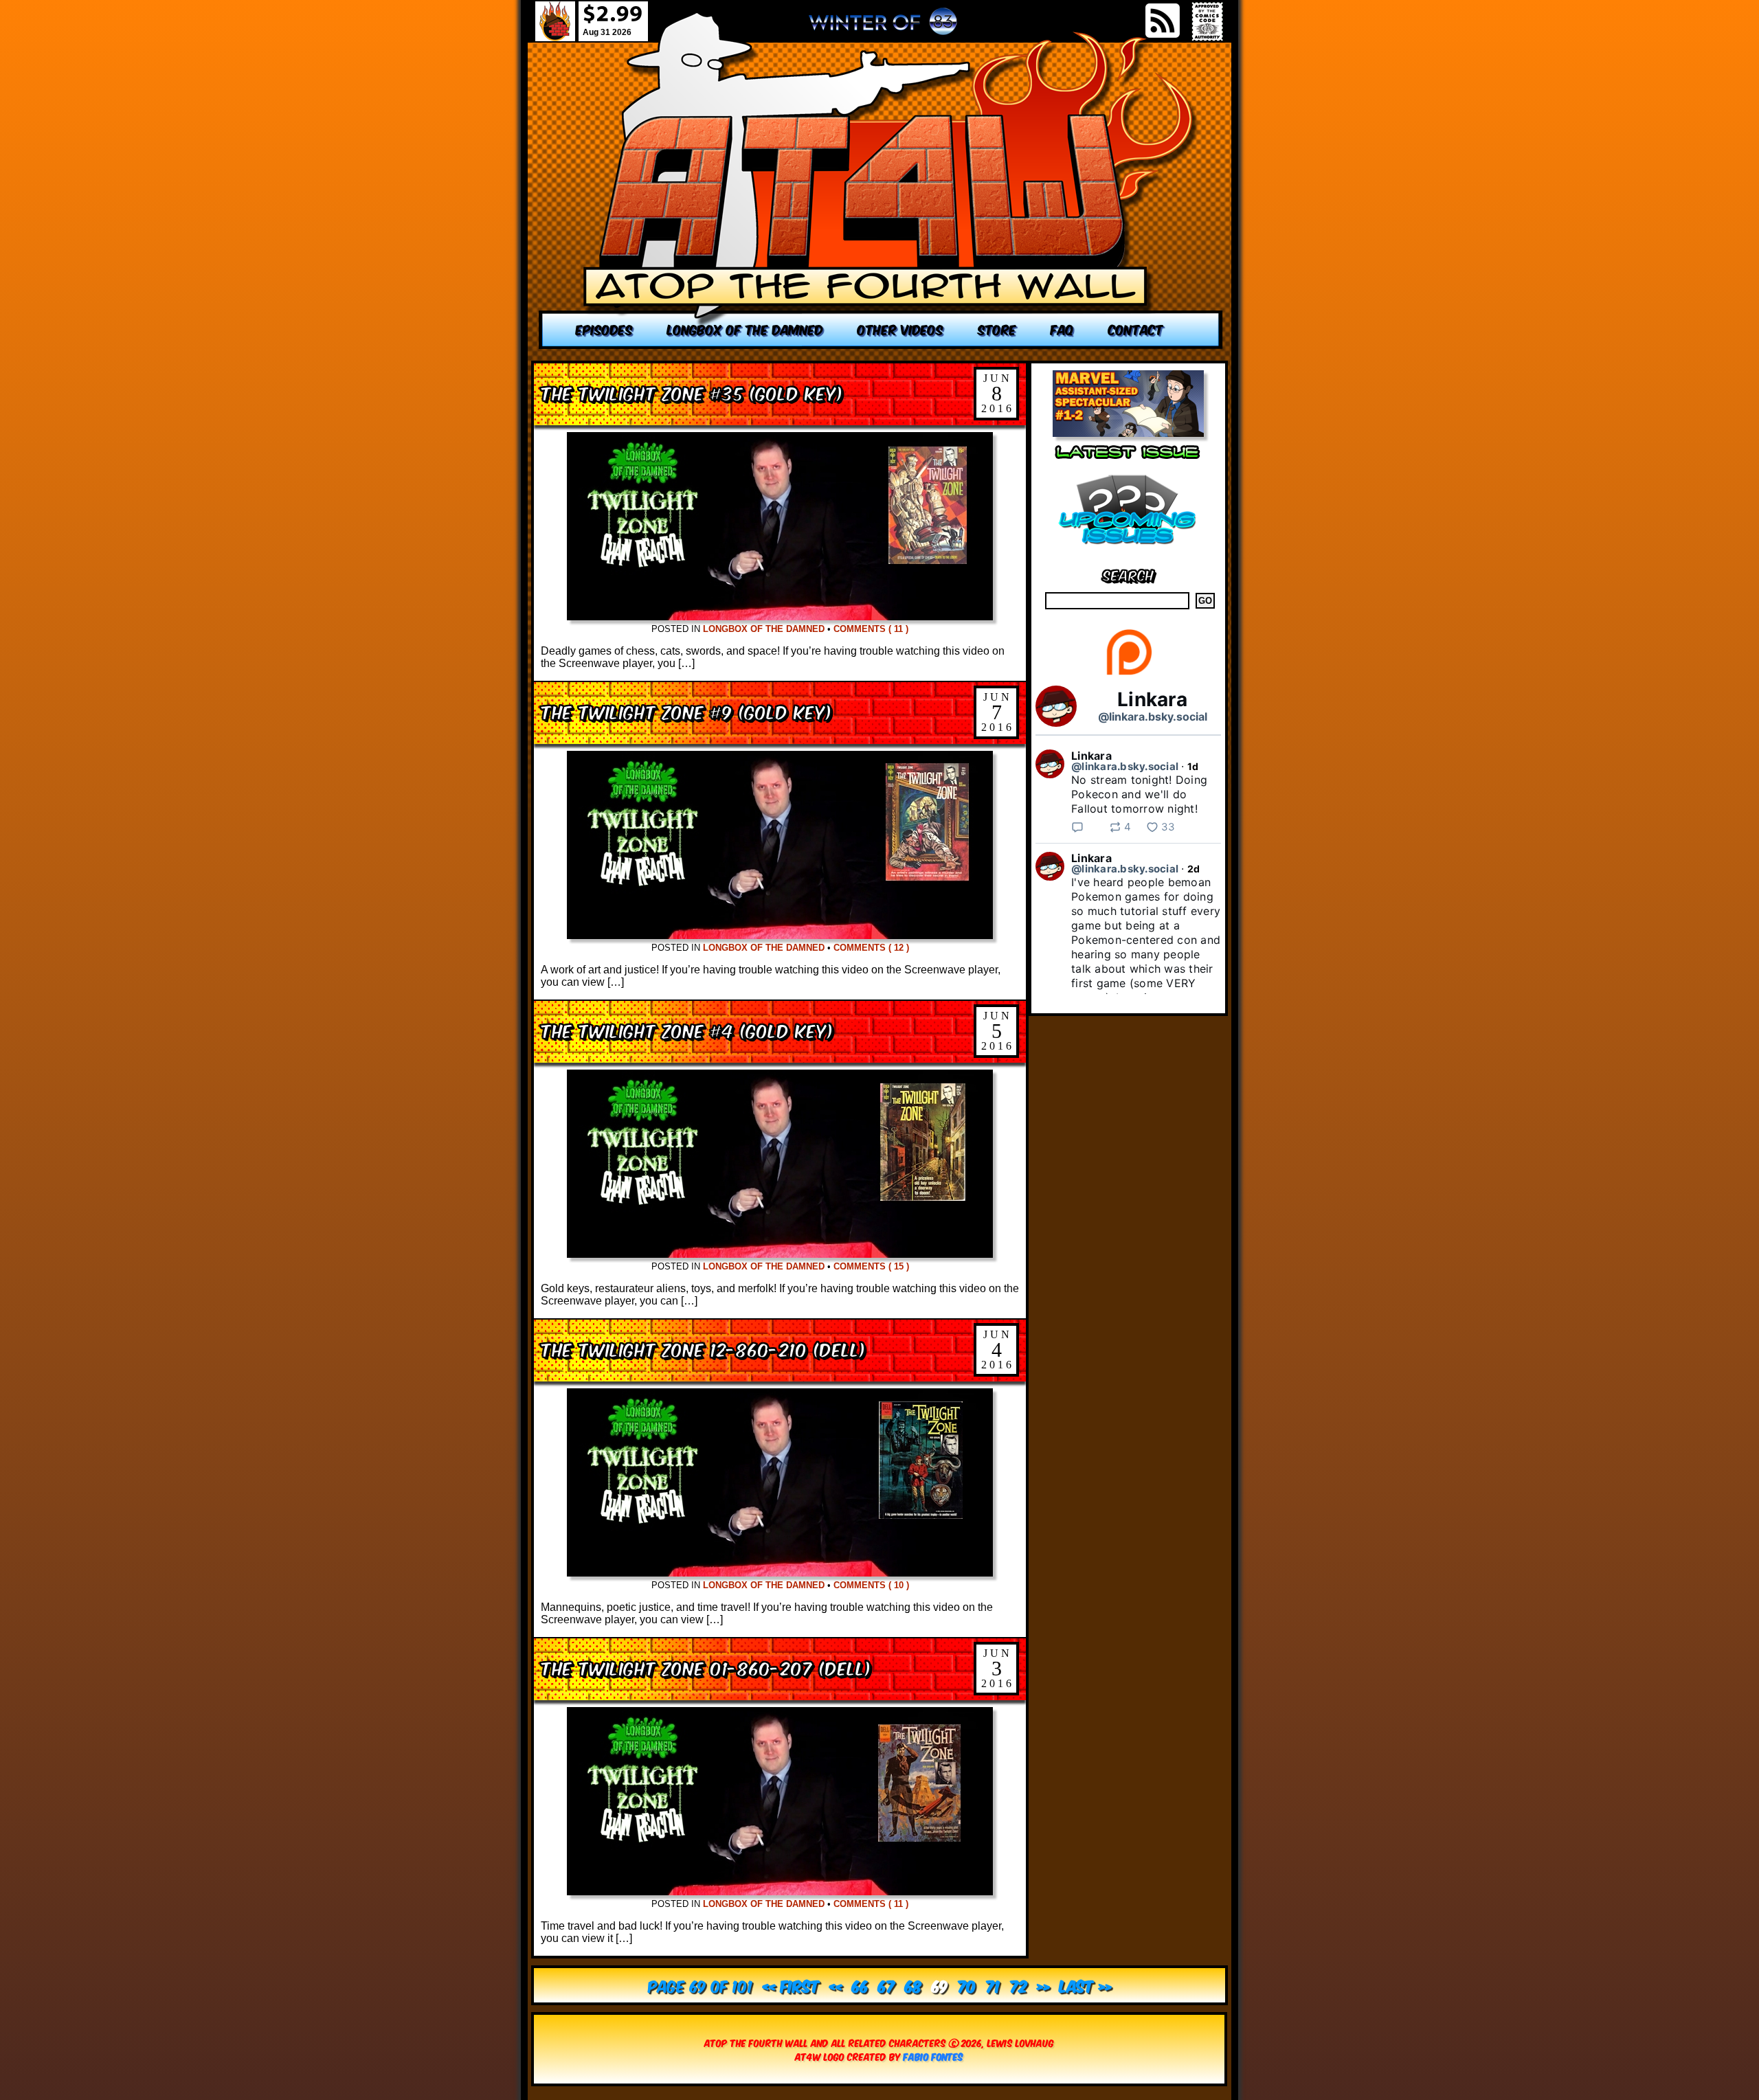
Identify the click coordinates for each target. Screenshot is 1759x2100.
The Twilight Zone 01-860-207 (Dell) (706, 1667)
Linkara (1152, 699)
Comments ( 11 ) (871, 629)
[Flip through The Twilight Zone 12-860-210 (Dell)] (780, 1573)
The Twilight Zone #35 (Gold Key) (692, 392)
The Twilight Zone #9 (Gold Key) (686, 711)
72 (1019, 1985)
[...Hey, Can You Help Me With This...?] (883, 27)
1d (1193, 766)
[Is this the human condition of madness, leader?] (881, 180)
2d (1194, 869)
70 (967, 1985)
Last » (1086, 1985)
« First (791, 1985)
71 (993, 1985)
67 (887, 1985)
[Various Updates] (1128, 553)
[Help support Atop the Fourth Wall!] (1129, 674)
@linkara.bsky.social (1153, 716)
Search (1129, 574)
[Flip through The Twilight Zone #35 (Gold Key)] (780, 617)
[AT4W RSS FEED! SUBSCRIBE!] (1163, 21)
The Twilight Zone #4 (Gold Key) (687, 1029)
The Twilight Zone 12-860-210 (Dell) (703, 1348)
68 (914, 1985)
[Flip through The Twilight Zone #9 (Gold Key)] (780, 935)
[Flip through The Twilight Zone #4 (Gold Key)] (780, 1254)
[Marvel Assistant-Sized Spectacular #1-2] (1128, 433)
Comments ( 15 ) (871, 1266)
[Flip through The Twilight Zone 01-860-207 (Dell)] (780, 1892)
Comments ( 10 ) (871, 1585)
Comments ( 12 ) (871, 948)
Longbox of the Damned (764, 629)
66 (860, 1985)
